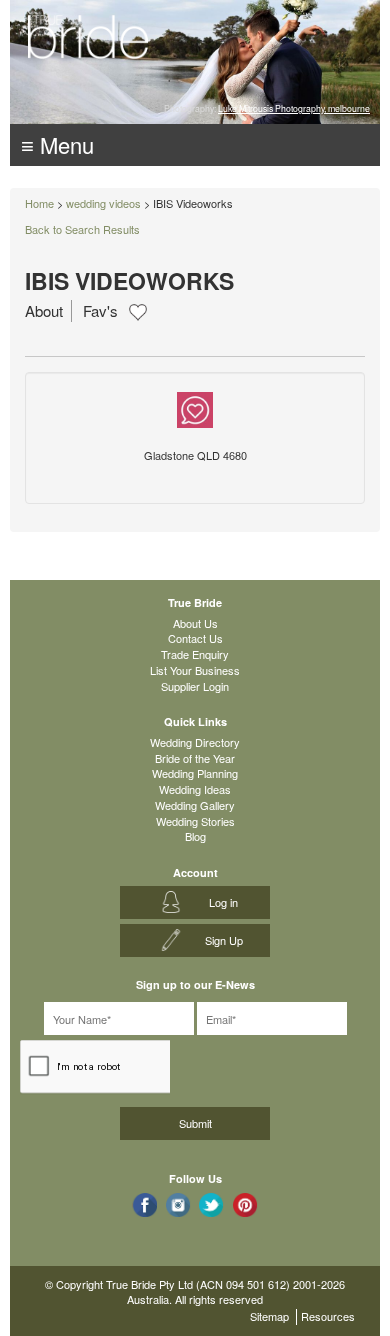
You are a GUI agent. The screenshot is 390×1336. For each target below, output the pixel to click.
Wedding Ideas (195, 789)
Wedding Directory (195, 742)
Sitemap (269, 1316)
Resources (328, 1316)
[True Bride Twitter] (211, 1204)
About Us (195, 623)
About (44, 310)
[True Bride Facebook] (144, 1204)
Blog (195, 836)
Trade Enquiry (195, 654)
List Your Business (195, 670)
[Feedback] (195, 408)
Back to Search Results (82, 229)
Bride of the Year (195, 758)
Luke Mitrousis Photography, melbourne (294, 108)
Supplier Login (195, 686)
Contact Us (195, 638)
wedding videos (103, 203)
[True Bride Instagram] (178, 1204)
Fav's (100, 310)
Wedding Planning (195, 773)
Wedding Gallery (195, 805)
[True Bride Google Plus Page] (245, 1204)
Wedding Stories (195, 821)
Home (39, 203)
